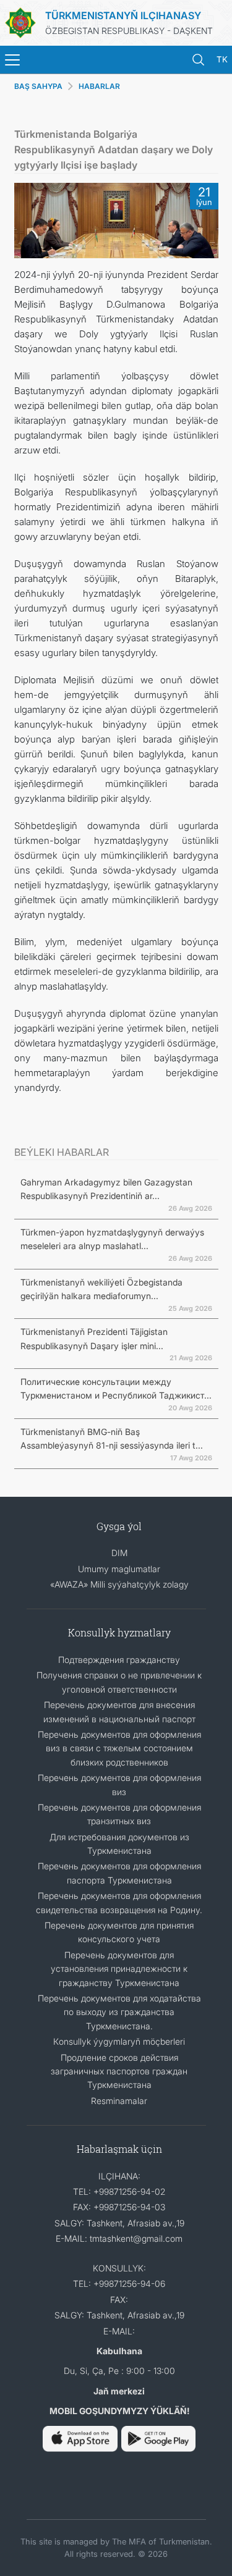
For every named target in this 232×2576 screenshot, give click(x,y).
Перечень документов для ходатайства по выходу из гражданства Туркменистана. (119, 2012)
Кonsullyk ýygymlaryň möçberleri (119, 2041)
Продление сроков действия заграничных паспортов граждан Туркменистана (119, 2071)
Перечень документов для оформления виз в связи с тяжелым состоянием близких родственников (119, 1748)
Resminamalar (119, 2101)
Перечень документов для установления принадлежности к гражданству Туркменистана (119, 1969)
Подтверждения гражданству (119, 1660)
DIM (119, 1553)
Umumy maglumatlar (119, 1569)
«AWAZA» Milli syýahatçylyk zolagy (119, 1584)
